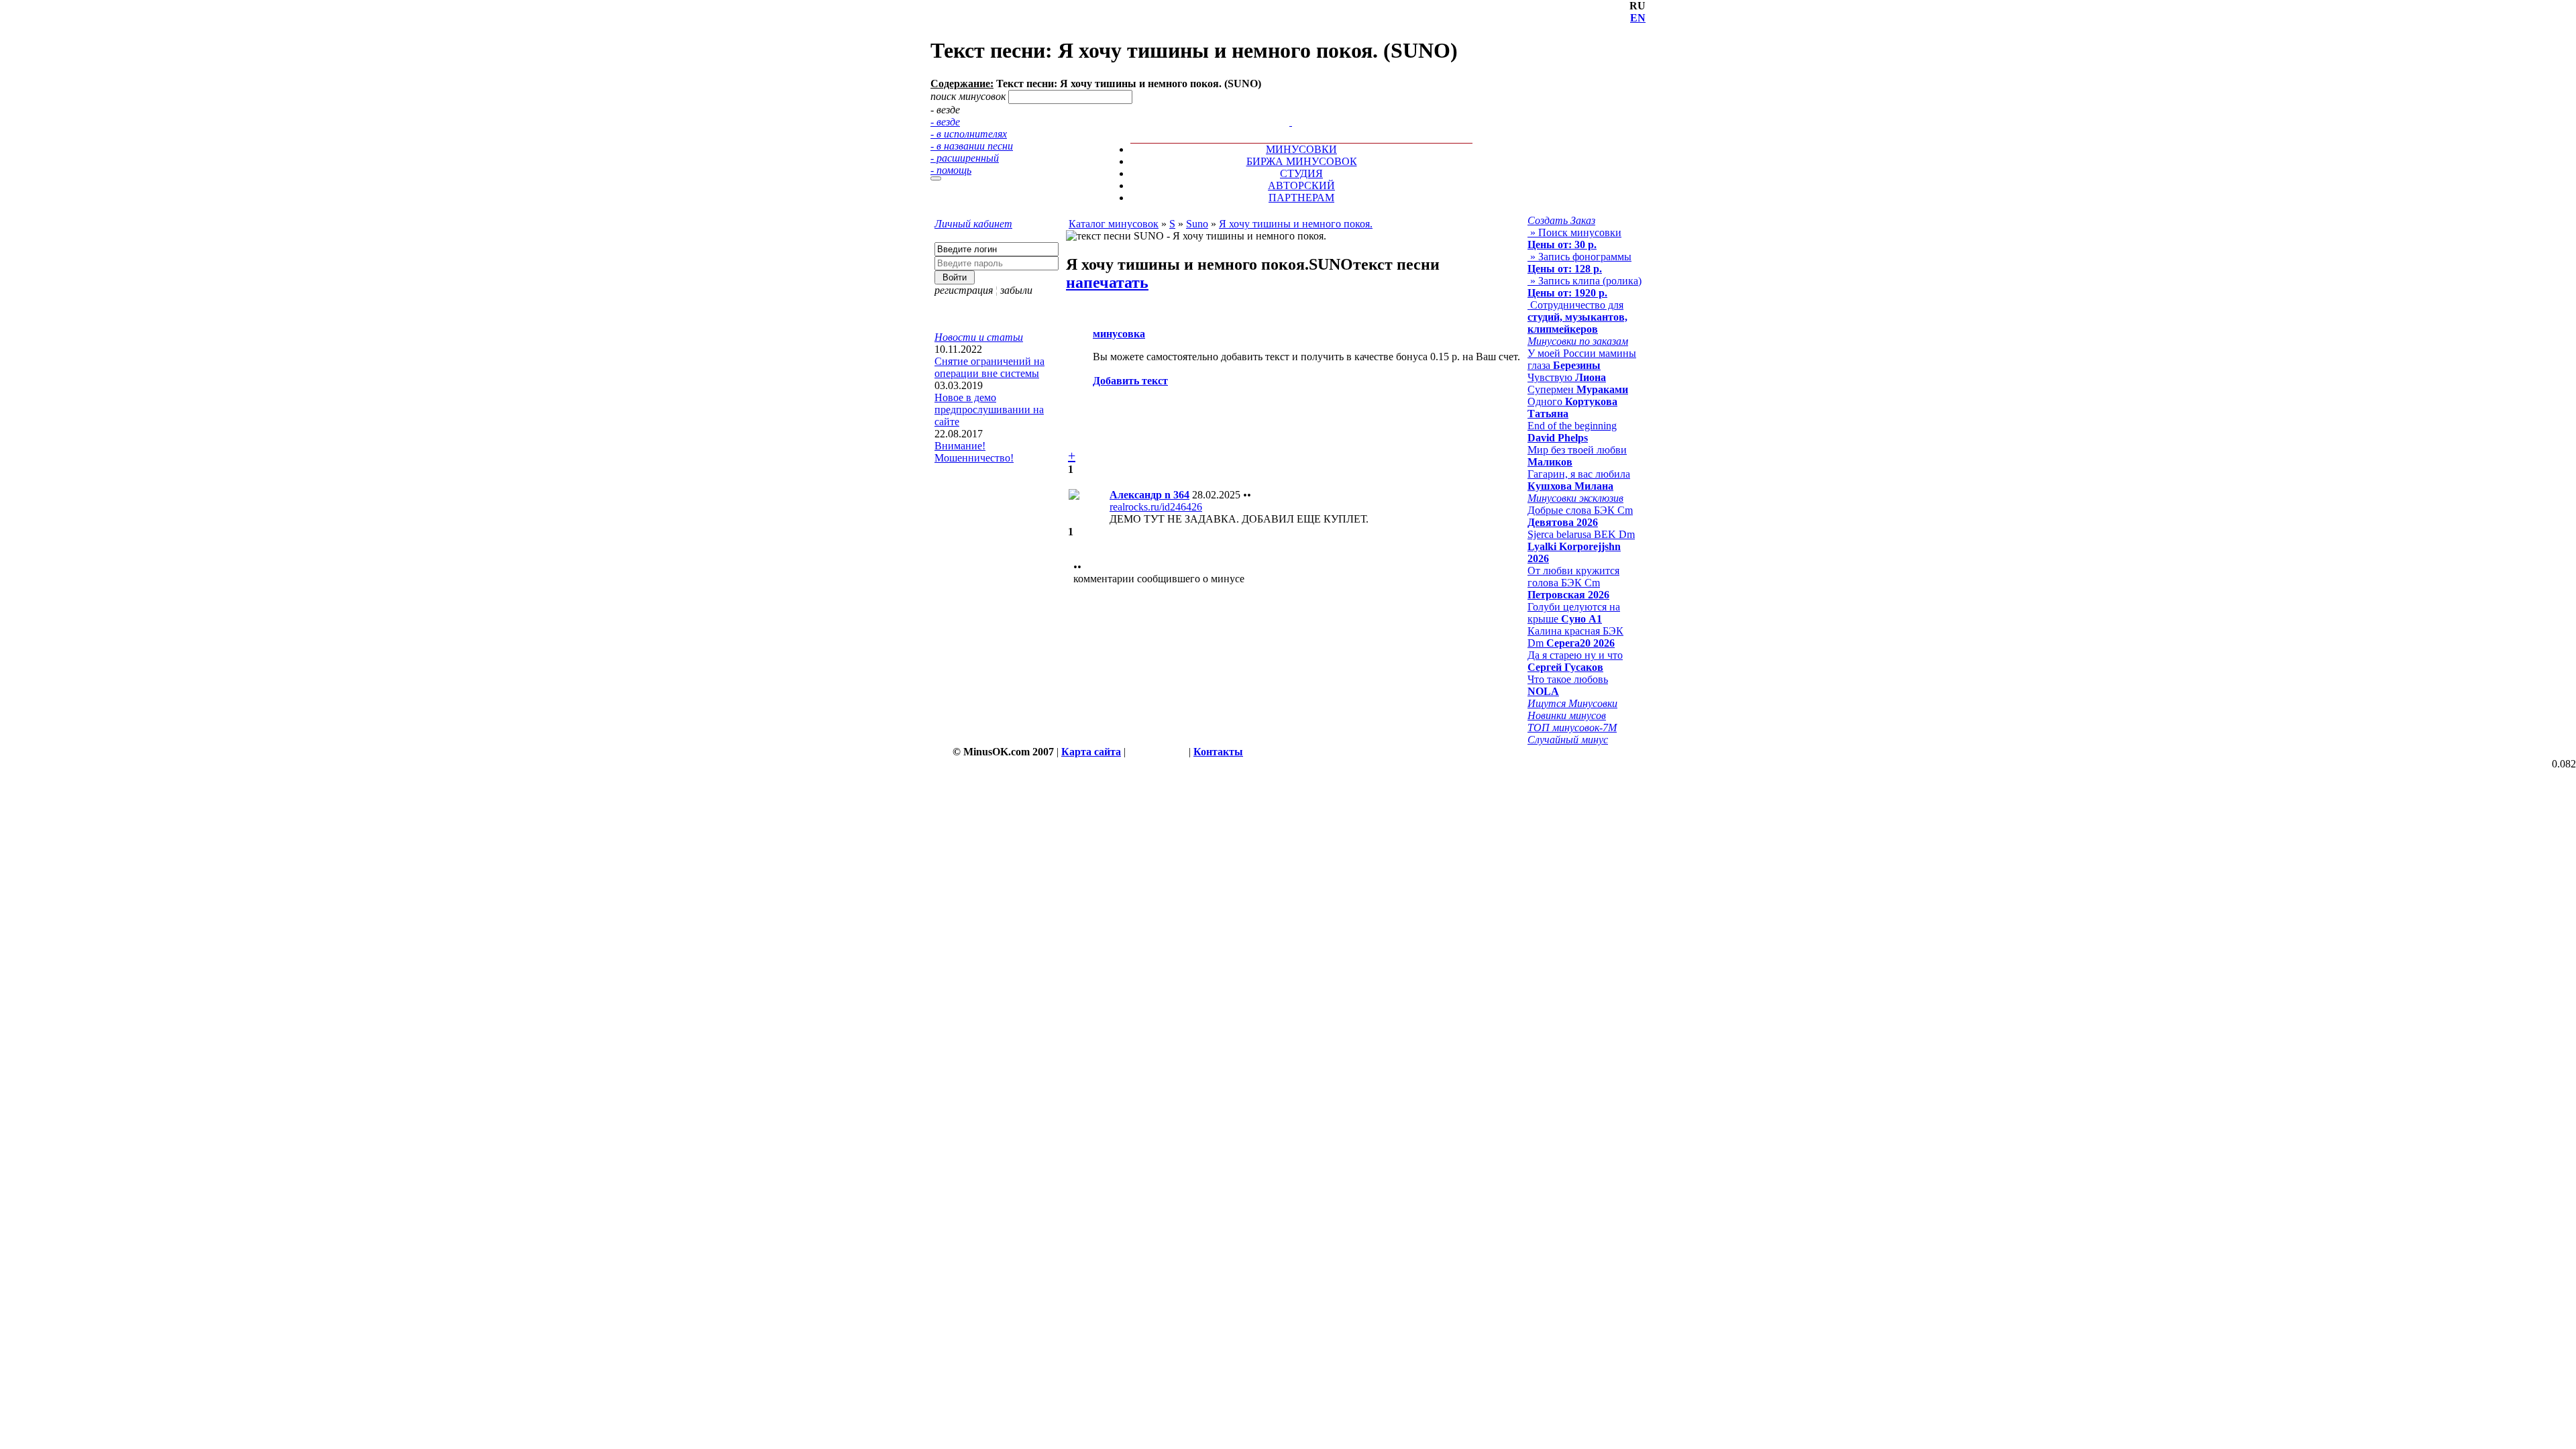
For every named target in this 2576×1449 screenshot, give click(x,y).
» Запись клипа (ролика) (1585, 287)
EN (1638, 18)
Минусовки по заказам (1578, 341)
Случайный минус (1568, 740)
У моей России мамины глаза (1582, 359)
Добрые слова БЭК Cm (1580, 516)
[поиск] (936, 178)
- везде (945, 122)
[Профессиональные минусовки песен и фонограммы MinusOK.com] (1291, 122)
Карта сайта (1091, 752)
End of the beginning (1572, 432)
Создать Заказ (1561, 220)
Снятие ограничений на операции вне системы (989, 367)
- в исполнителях (969, 134)
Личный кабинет (973, 224)
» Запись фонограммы (1579, 263)
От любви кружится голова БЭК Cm (1573, 583)
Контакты (1218, 752)
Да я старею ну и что (1575, 661)
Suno (1197, 224)
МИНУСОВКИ (1301, 149)
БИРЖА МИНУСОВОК (1302, 161)
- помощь (951, 170)
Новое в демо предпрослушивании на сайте (989, 410)
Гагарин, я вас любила (1579, 480)
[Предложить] (1292, 110)
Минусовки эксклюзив (1575, 498)
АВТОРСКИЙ (1301, 185)
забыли (1016, 290)
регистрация (964, 290)
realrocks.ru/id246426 (1156, 507)
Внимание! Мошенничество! (974, 452)
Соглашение (1157, 752)
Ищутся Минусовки (1572, 703)
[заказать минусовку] (1285, 110)
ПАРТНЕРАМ (1301, 198)
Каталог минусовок (1114, 224)
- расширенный (965, 158)
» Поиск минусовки (1574, 238)
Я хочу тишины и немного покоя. (1296, 224)
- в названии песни (972, 146)
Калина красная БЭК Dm (1575, 637)
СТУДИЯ (1301, 173)
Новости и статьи (979, 337)
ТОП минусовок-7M (1572, 728)
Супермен (1578, 389)
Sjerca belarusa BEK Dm (1581, 546)
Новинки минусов (1567, 715)
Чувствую (1567, 377)
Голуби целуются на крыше (1574, 613)
